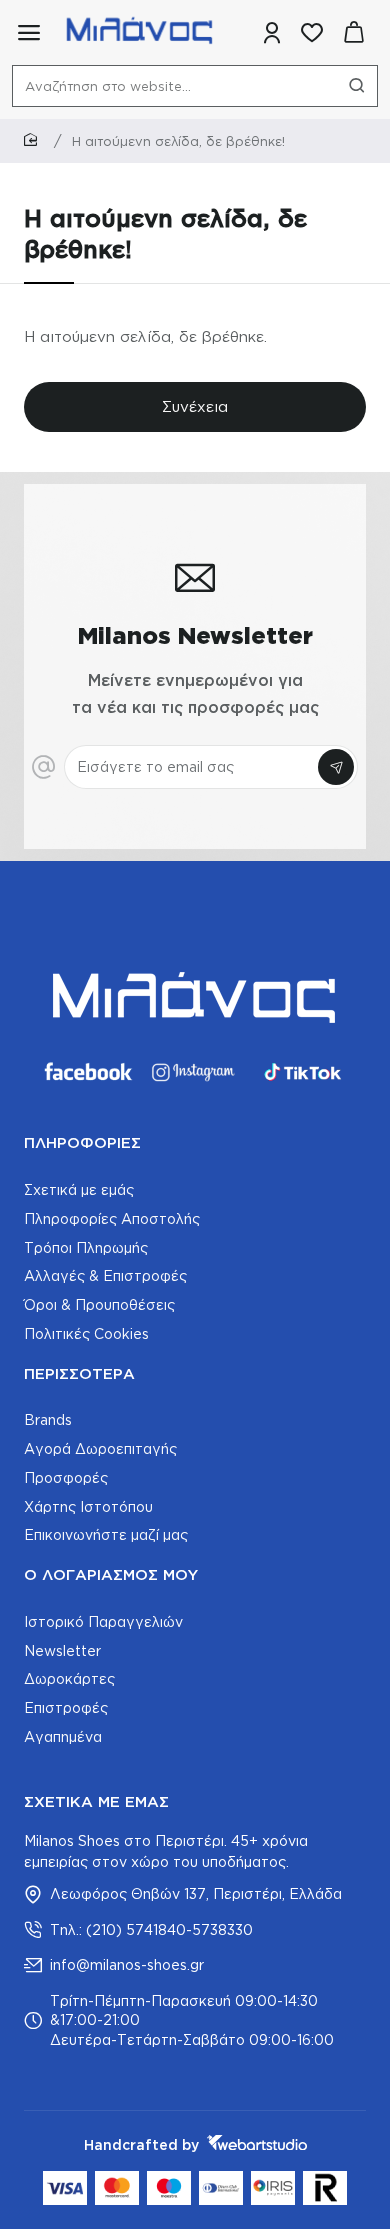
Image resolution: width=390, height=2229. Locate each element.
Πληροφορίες (82, 1142)
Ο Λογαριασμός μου (111, 1574)
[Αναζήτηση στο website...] (357, 86)
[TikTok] (303, 1072)
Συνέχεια (195, 406)
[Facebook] (87, 1072)
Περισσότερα (79, 1373)
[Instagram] (195, 1072)
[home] (34, 140)
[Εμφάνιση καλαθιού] (354, 32)
